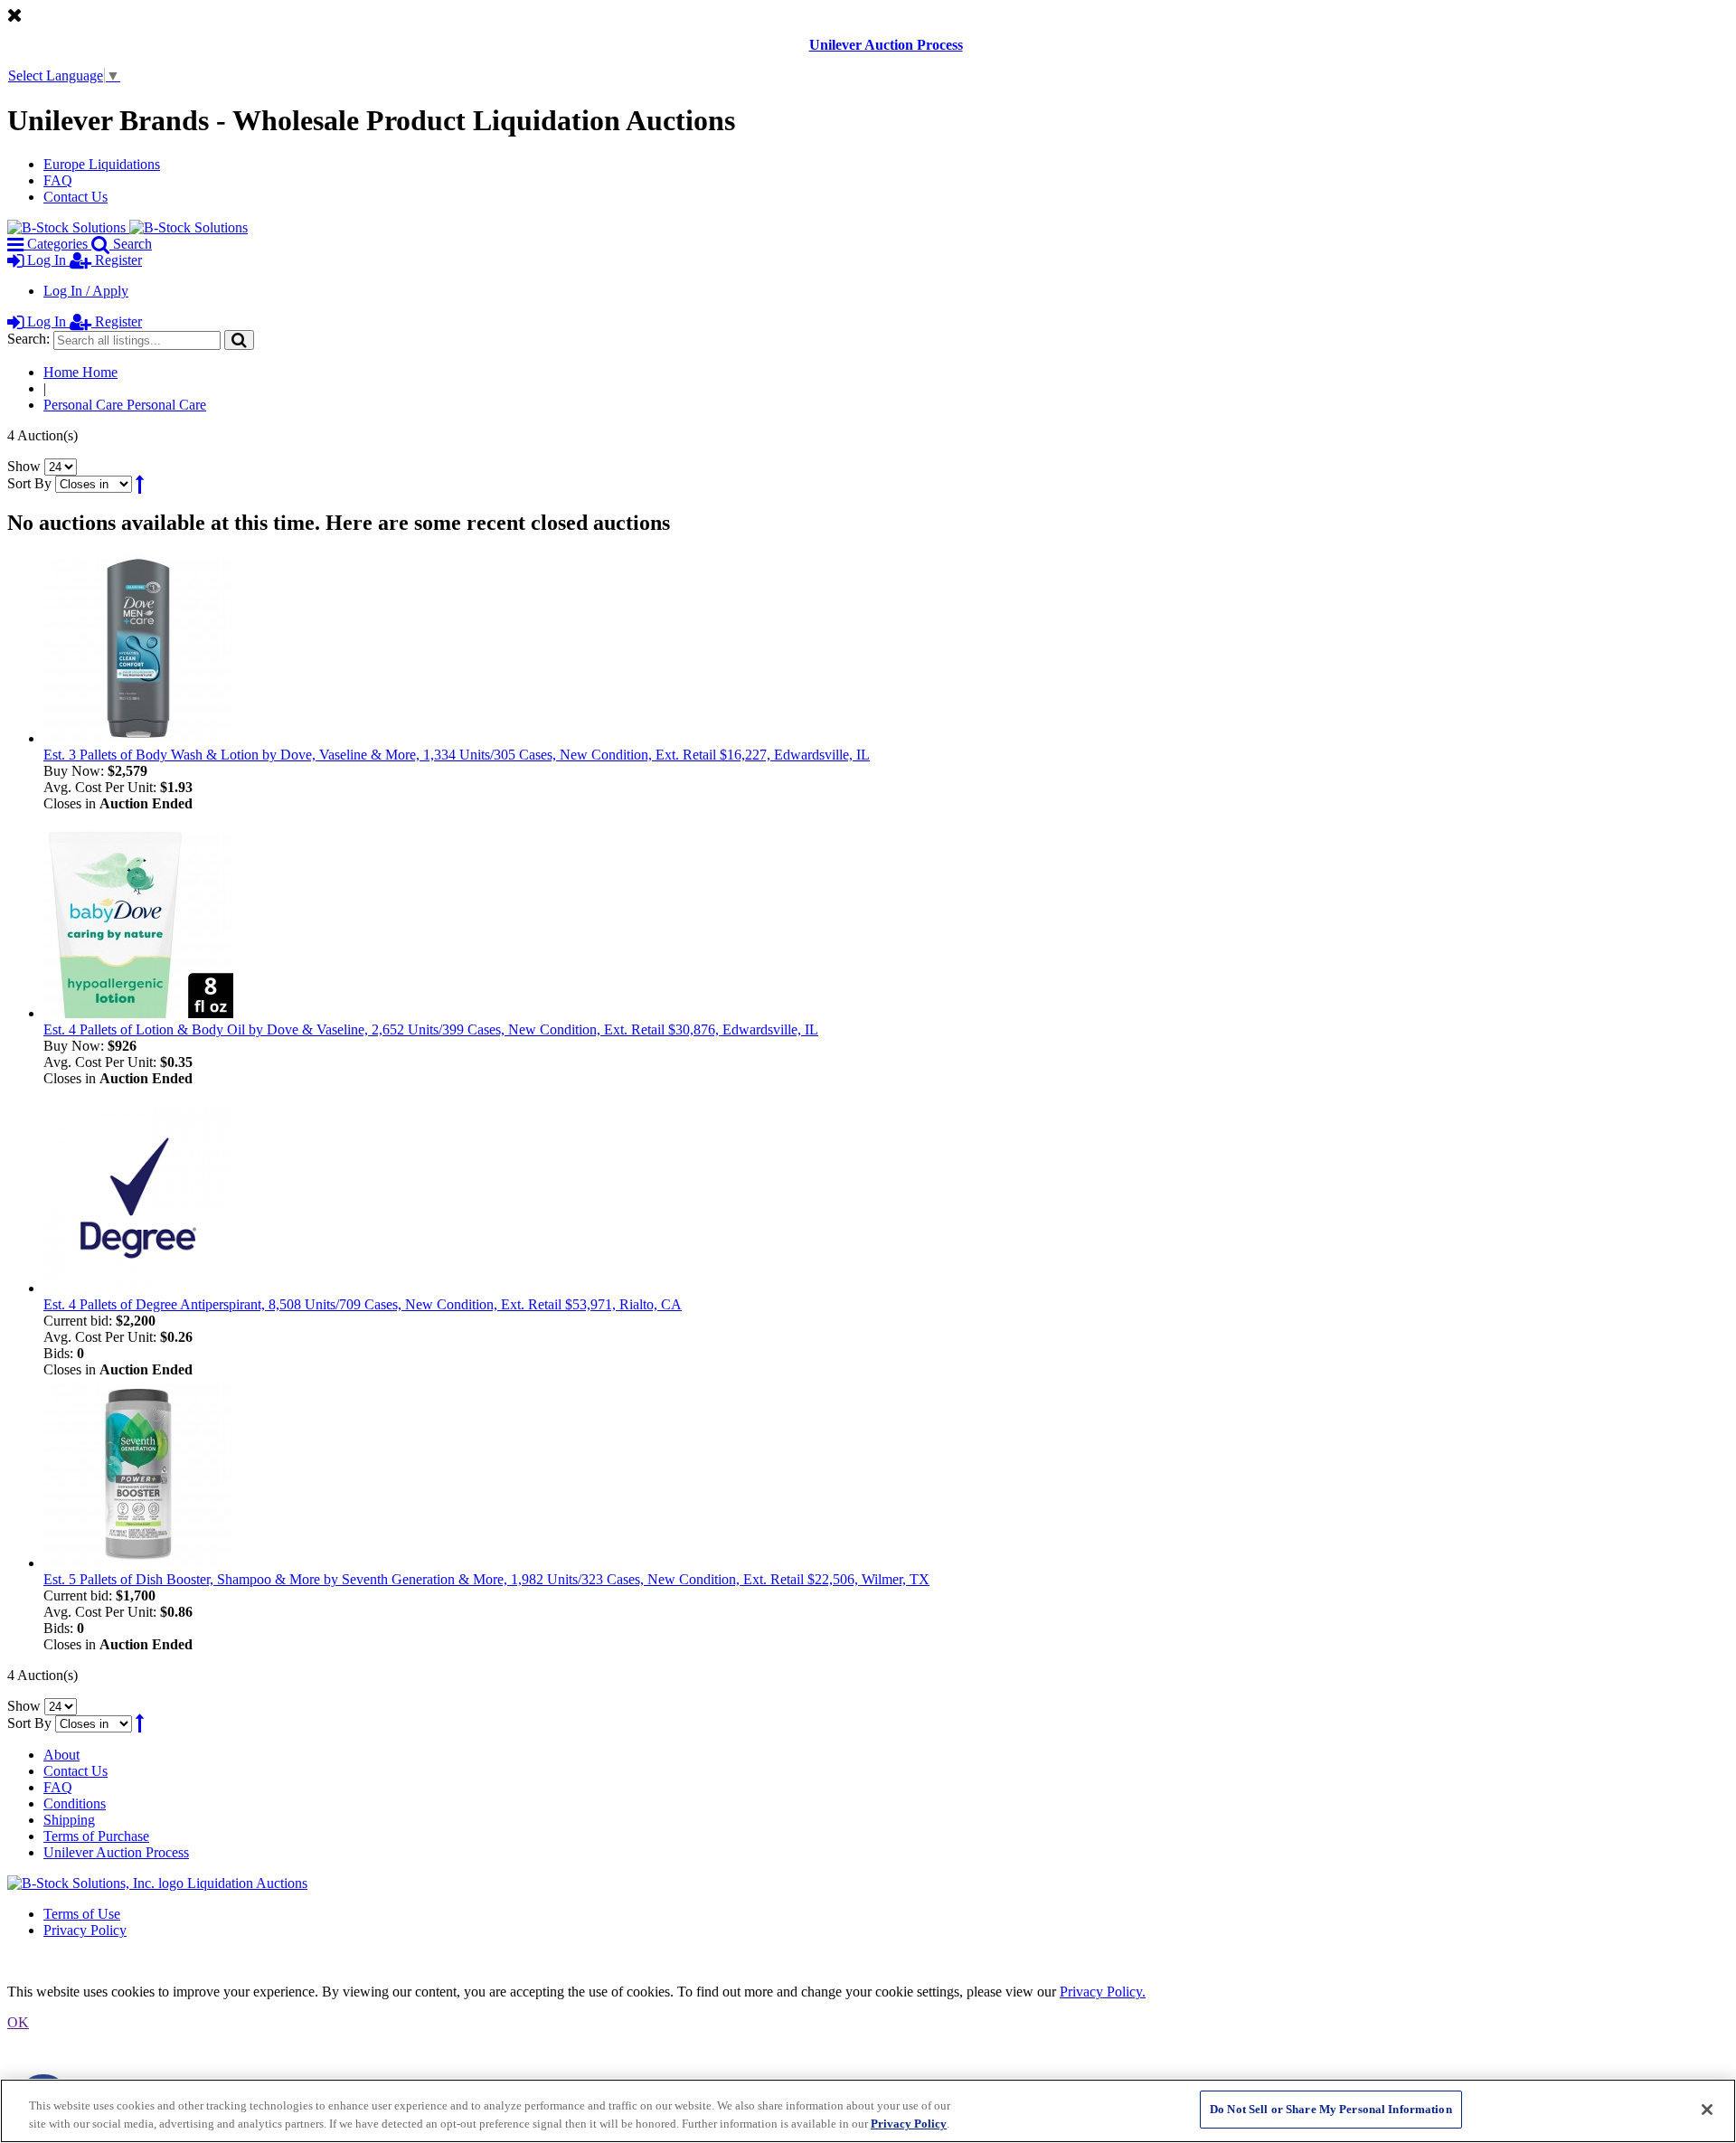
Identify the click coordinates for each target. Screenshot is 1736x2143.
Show (24, 466)
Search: (28, 339)
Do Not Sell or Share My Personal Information (1331, 2109)
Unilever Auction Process (886, 45)
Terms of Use (82, 1914)
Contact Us (75, 197)
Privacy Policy (85, 1930)
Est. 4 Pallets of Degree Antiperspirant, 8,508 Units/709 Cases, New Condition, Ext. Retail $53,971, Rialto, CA (363, 1304)
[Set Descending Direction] (140, 483)
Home (80, 372)
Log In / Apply (86, 291)
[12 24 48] (61, 466)
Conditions (75, 1803)
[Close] (1707, 2110)
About (61, 1755)
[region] (868, 2111)
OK (18, 2022)
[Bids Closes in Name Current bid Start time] (95, 483)
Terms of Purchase (96, 1836)
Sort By (29, 483)
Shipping (69, 1820)
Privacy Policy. (1103, 1992)
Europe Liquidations (102, 164)
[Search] (239, 340)
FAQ (58, 180)
